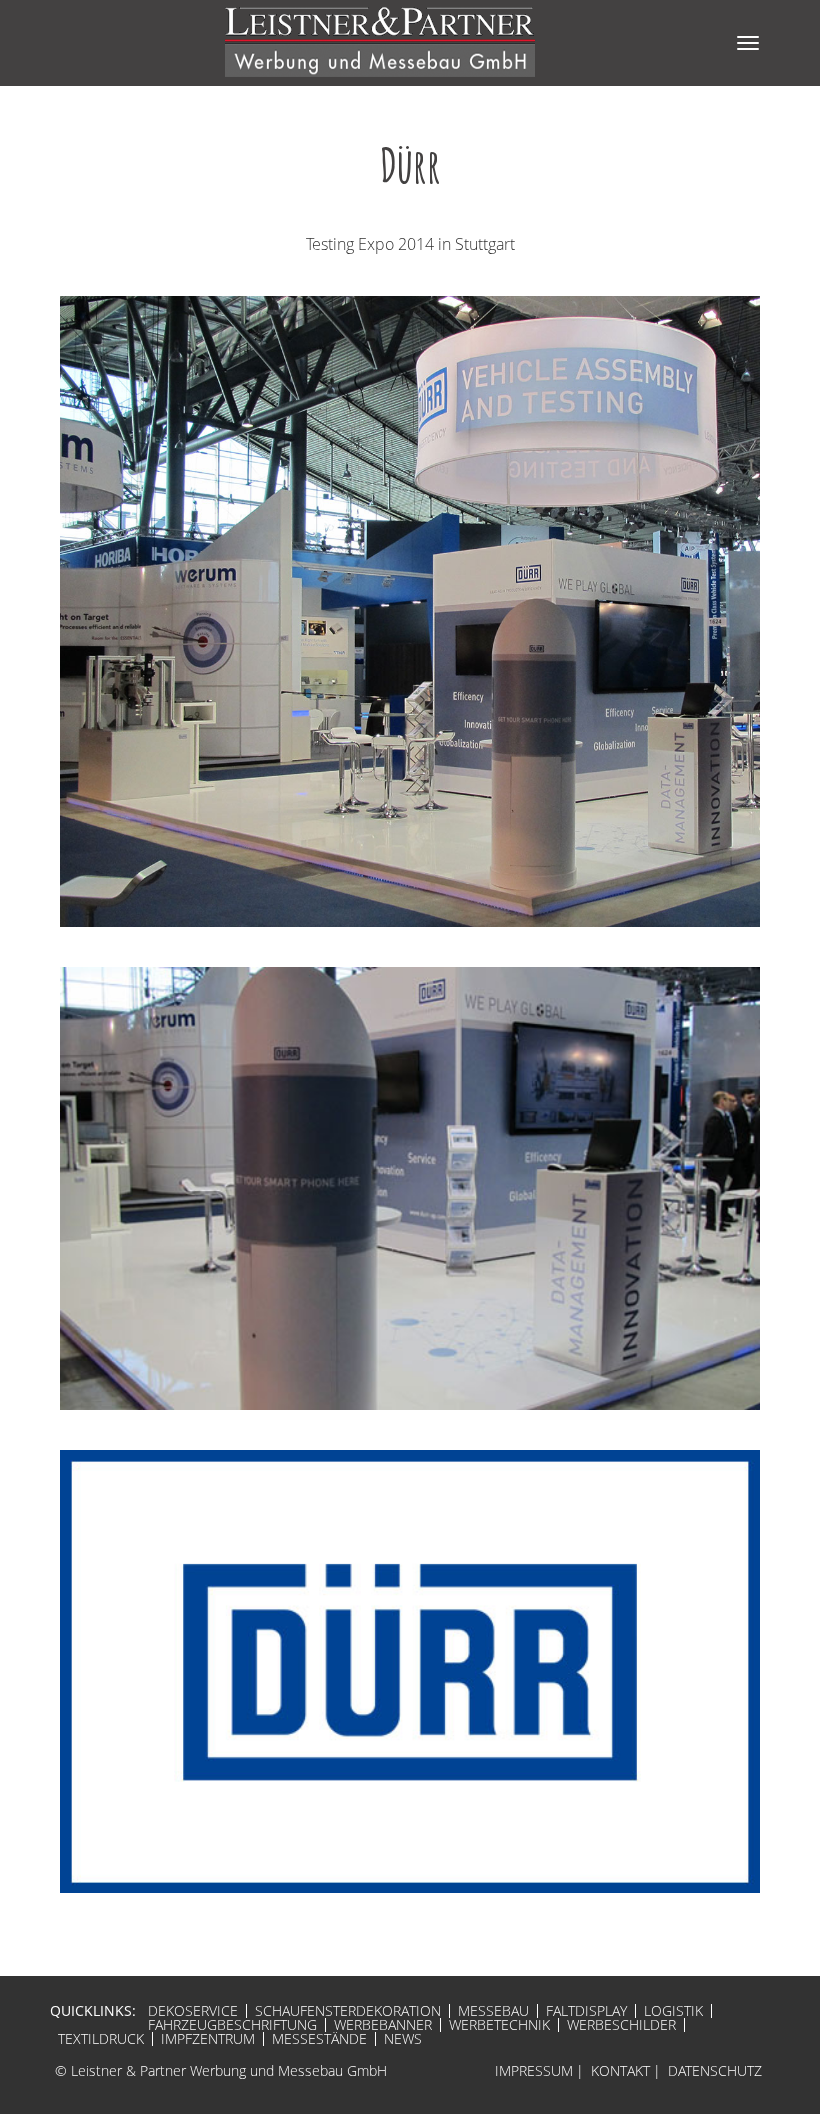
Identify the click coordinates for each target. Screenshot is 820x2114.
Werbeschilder (621, 2025)
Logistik (673, 2011)
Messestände (319, 2039)
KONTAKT (620, 2070)
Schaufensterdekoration (348, 2011)
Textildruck (101, 2039)
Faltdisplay (586, 2011)
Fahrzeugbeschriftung (232, 2025)
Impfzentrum (208, 2039)
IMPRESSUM (534, 2070)
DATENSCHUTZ (715, 2070)
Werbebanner (383, 2025)
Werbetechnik (499, 2025)
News (403, 2039)
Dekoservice (193, 2011)
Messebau (493, 2011)
